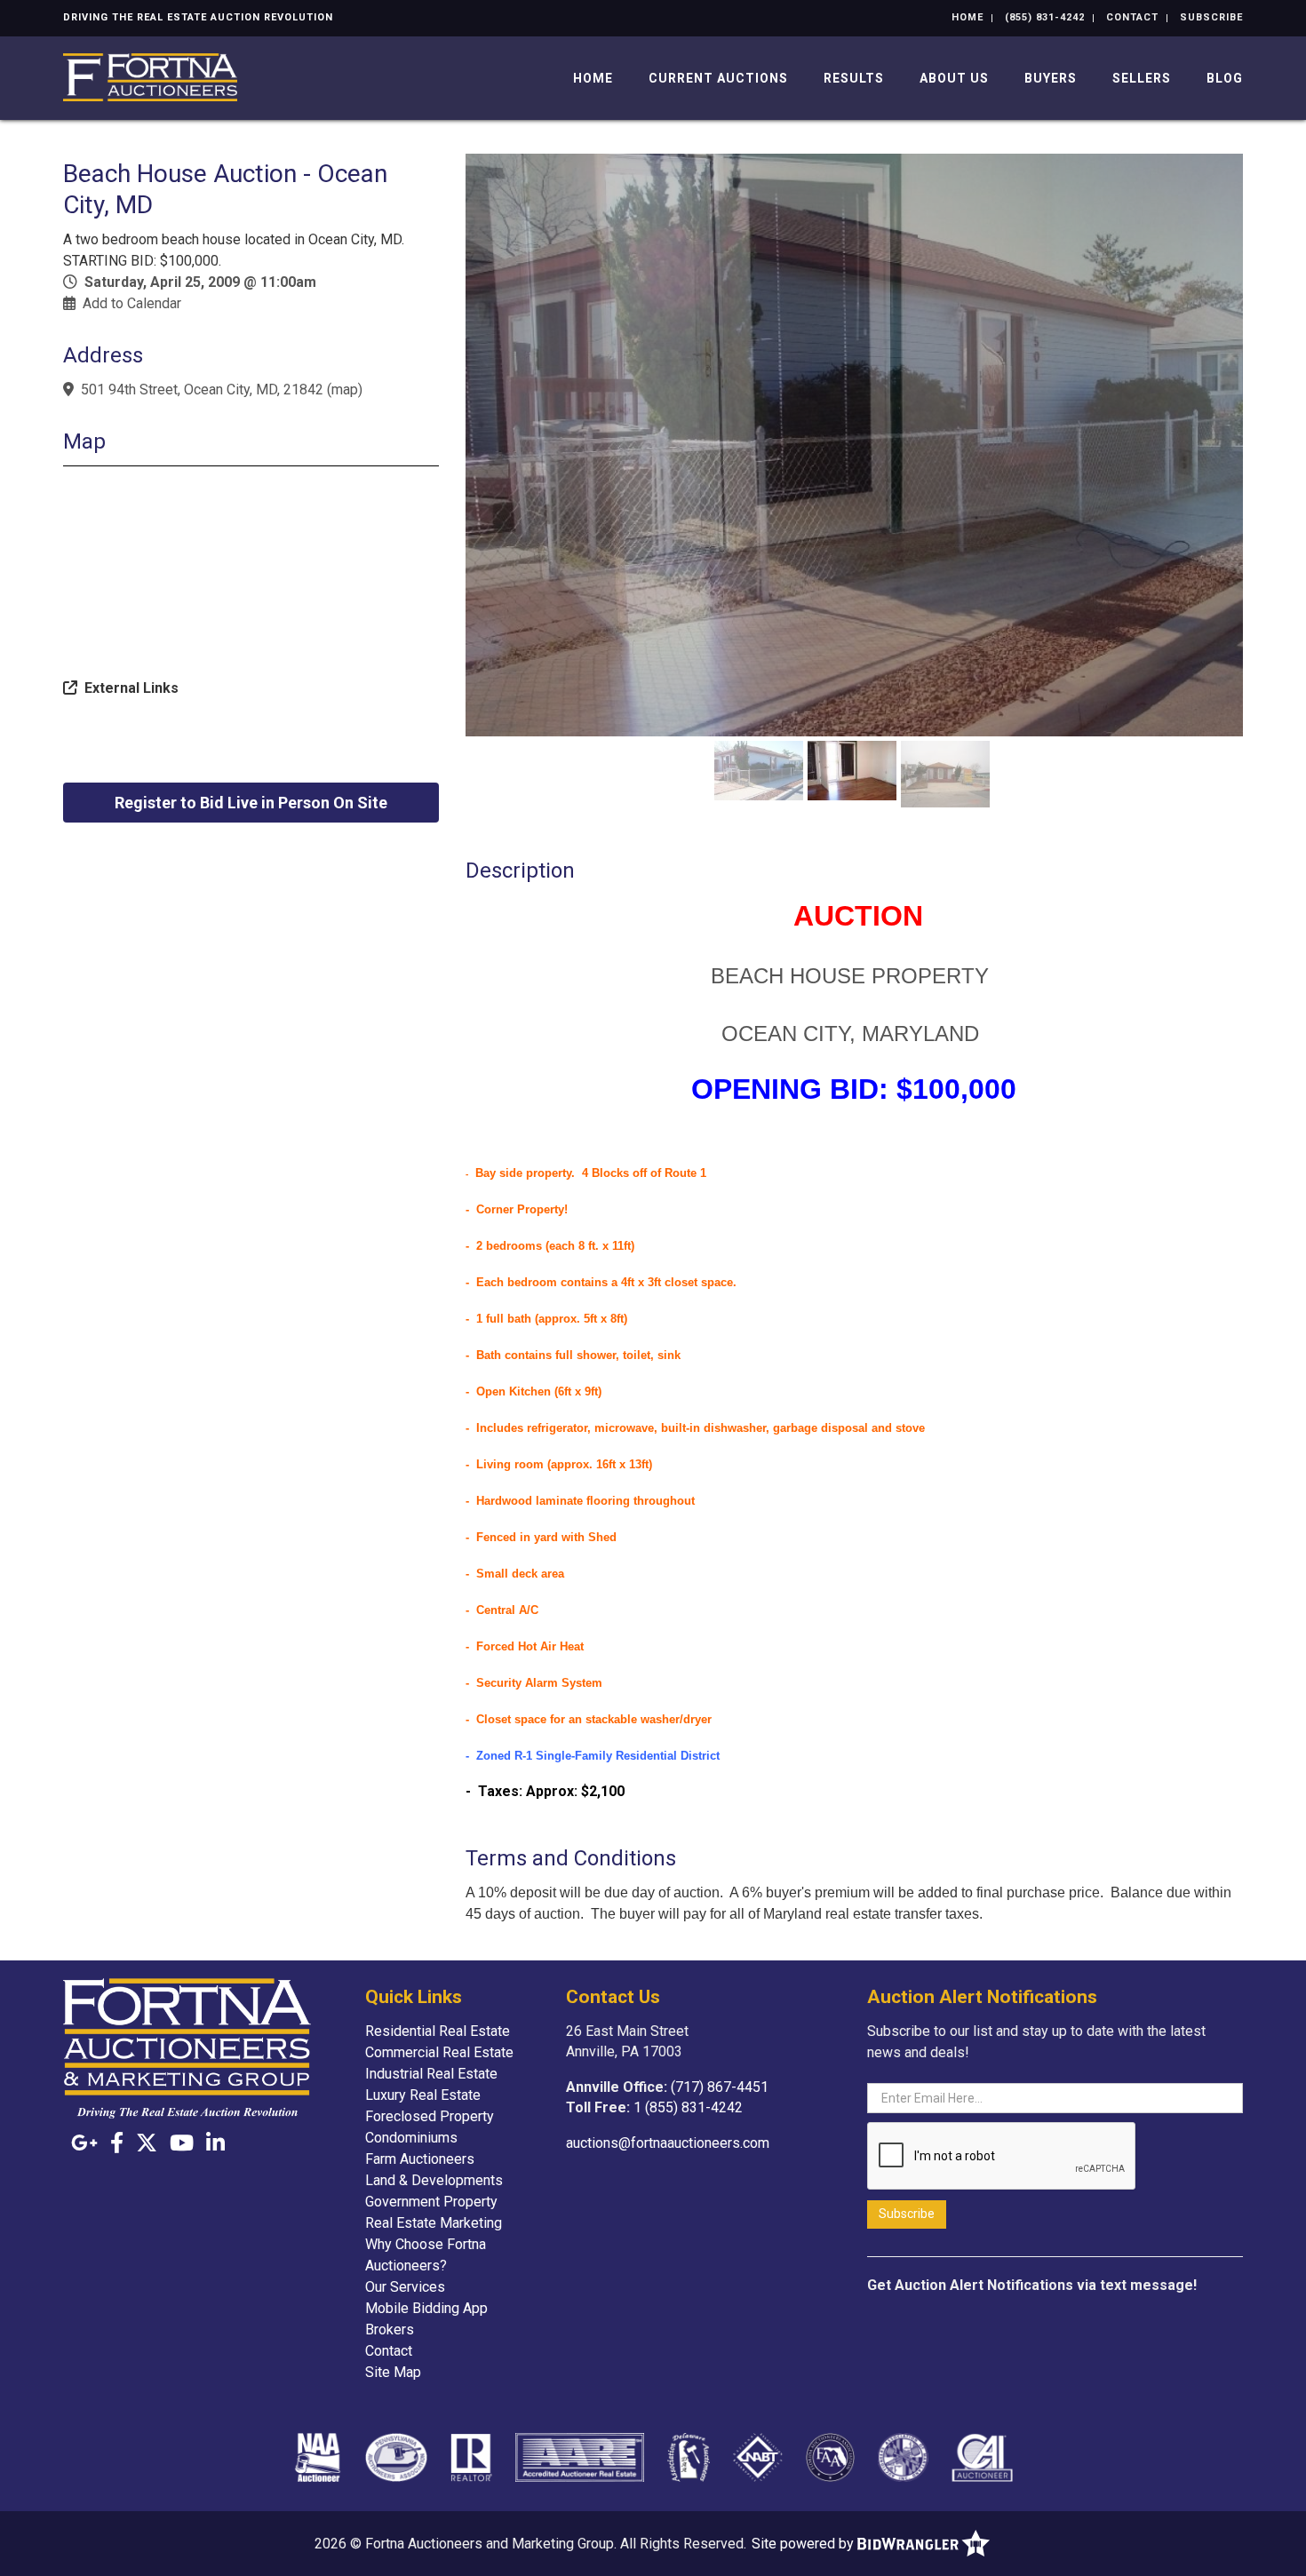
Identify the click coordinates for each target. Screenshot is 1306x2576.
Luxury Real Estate (423, 2095)
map (345, 390)
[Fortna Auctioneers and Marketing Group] (150, 76)
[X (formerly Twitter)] (147, 2143)
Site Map (393, 2372)
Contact (1132, 17)
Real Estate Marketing (434, 2223)
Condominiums (411, 2138)
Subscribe (1211, 17)
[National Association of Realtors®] (472, 2456)
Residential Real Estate (438, 2031)
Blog (1225, 78)
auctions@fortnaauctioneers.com (668, 2143)
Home (968, 17)
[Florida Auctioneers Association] (830, 2456)
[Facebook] (117, 2143)
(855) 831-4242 (1045, 17)
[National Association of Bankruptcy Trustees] (758, 2456)
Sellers (1142, 78)
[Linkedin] (215, 2143)
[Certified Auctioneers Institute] (982, 2456)
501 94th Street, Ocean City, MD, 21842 (202, 390)
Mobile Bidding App (426, 2308)
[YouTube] (182, 2143)
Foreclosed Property (430, 2116)
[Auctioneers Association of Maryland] (904, 2456)
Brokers (390, 2330)
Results (854, 78)
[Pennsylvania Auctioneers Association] (396, 2456)
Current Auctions (718, 78)
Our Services (405, 2287)
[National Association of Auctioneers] (318, 2456)
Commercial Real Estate (439, 2052)
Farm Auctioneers (420, 2159)
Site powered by (804, 2544)
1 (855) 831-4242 (688, 2107)
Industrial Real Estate (431, 2074)
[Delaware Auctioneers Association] (689, 2456)
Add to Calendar (132, 303)
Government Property (431, 2202)
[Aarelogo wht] (580, 2456)
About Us (954, 78)
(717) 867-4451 (720, 2087)
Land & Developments (434, 2180)
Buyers (1051, 78)
